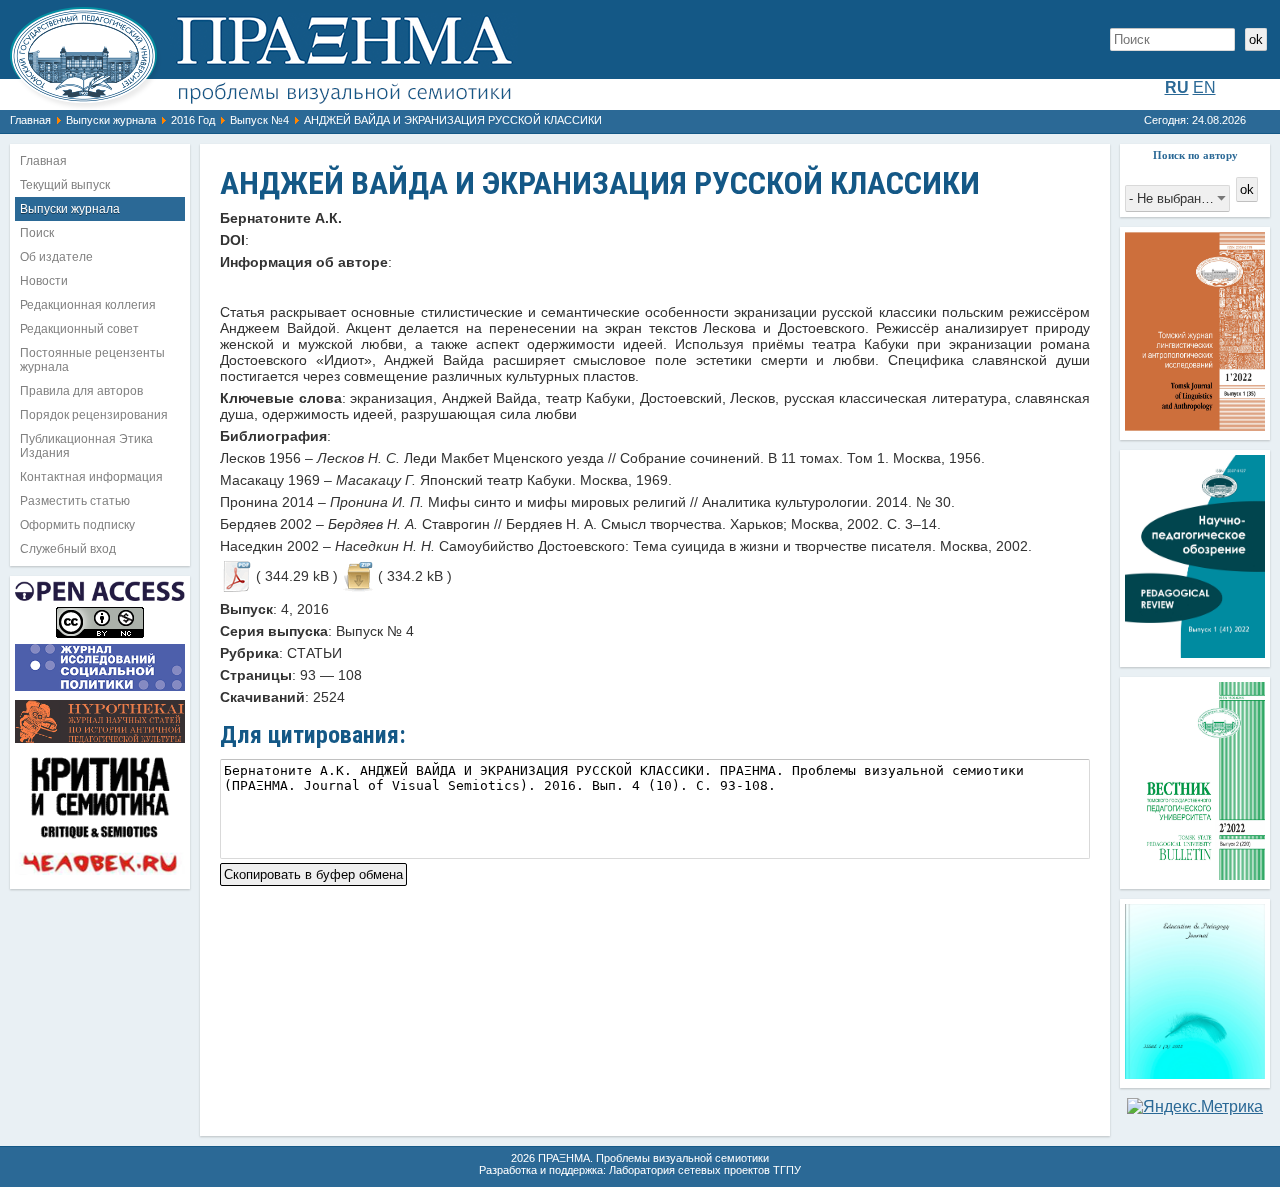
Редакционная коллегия (88, 305)
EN (1204, 87)
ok (1256, 39)
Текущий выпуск (65, 185)
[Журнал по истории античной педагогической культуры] (100, 742)
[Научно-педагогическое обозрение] (1195, 652)
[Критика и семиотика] (100, 841)
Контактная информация (91, 477)
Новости (44, 281)
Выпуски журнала (111, 120)
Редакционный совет (79, 329)
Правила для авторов (81, 391)
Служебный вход (68, 549)
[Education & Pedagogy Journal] (1195, 1073)
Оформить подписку (77, 525)
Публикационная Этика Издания (86, 446)
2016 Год (193, 120)
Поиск (37, 233)
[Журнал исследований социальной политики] (100, 690)
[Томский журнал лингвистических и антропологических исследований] (1195, 425)
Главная (30, 120)
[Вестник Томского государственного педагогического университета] (1195, 874)
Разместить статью (75, 501)
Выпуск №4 (259, 120)
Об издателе (56, 257)
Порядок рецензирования (94, 415)
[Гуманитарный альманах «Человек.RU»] (100, 874)
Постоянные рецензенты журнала (92, 360)
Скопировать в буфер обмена (313, 872)
